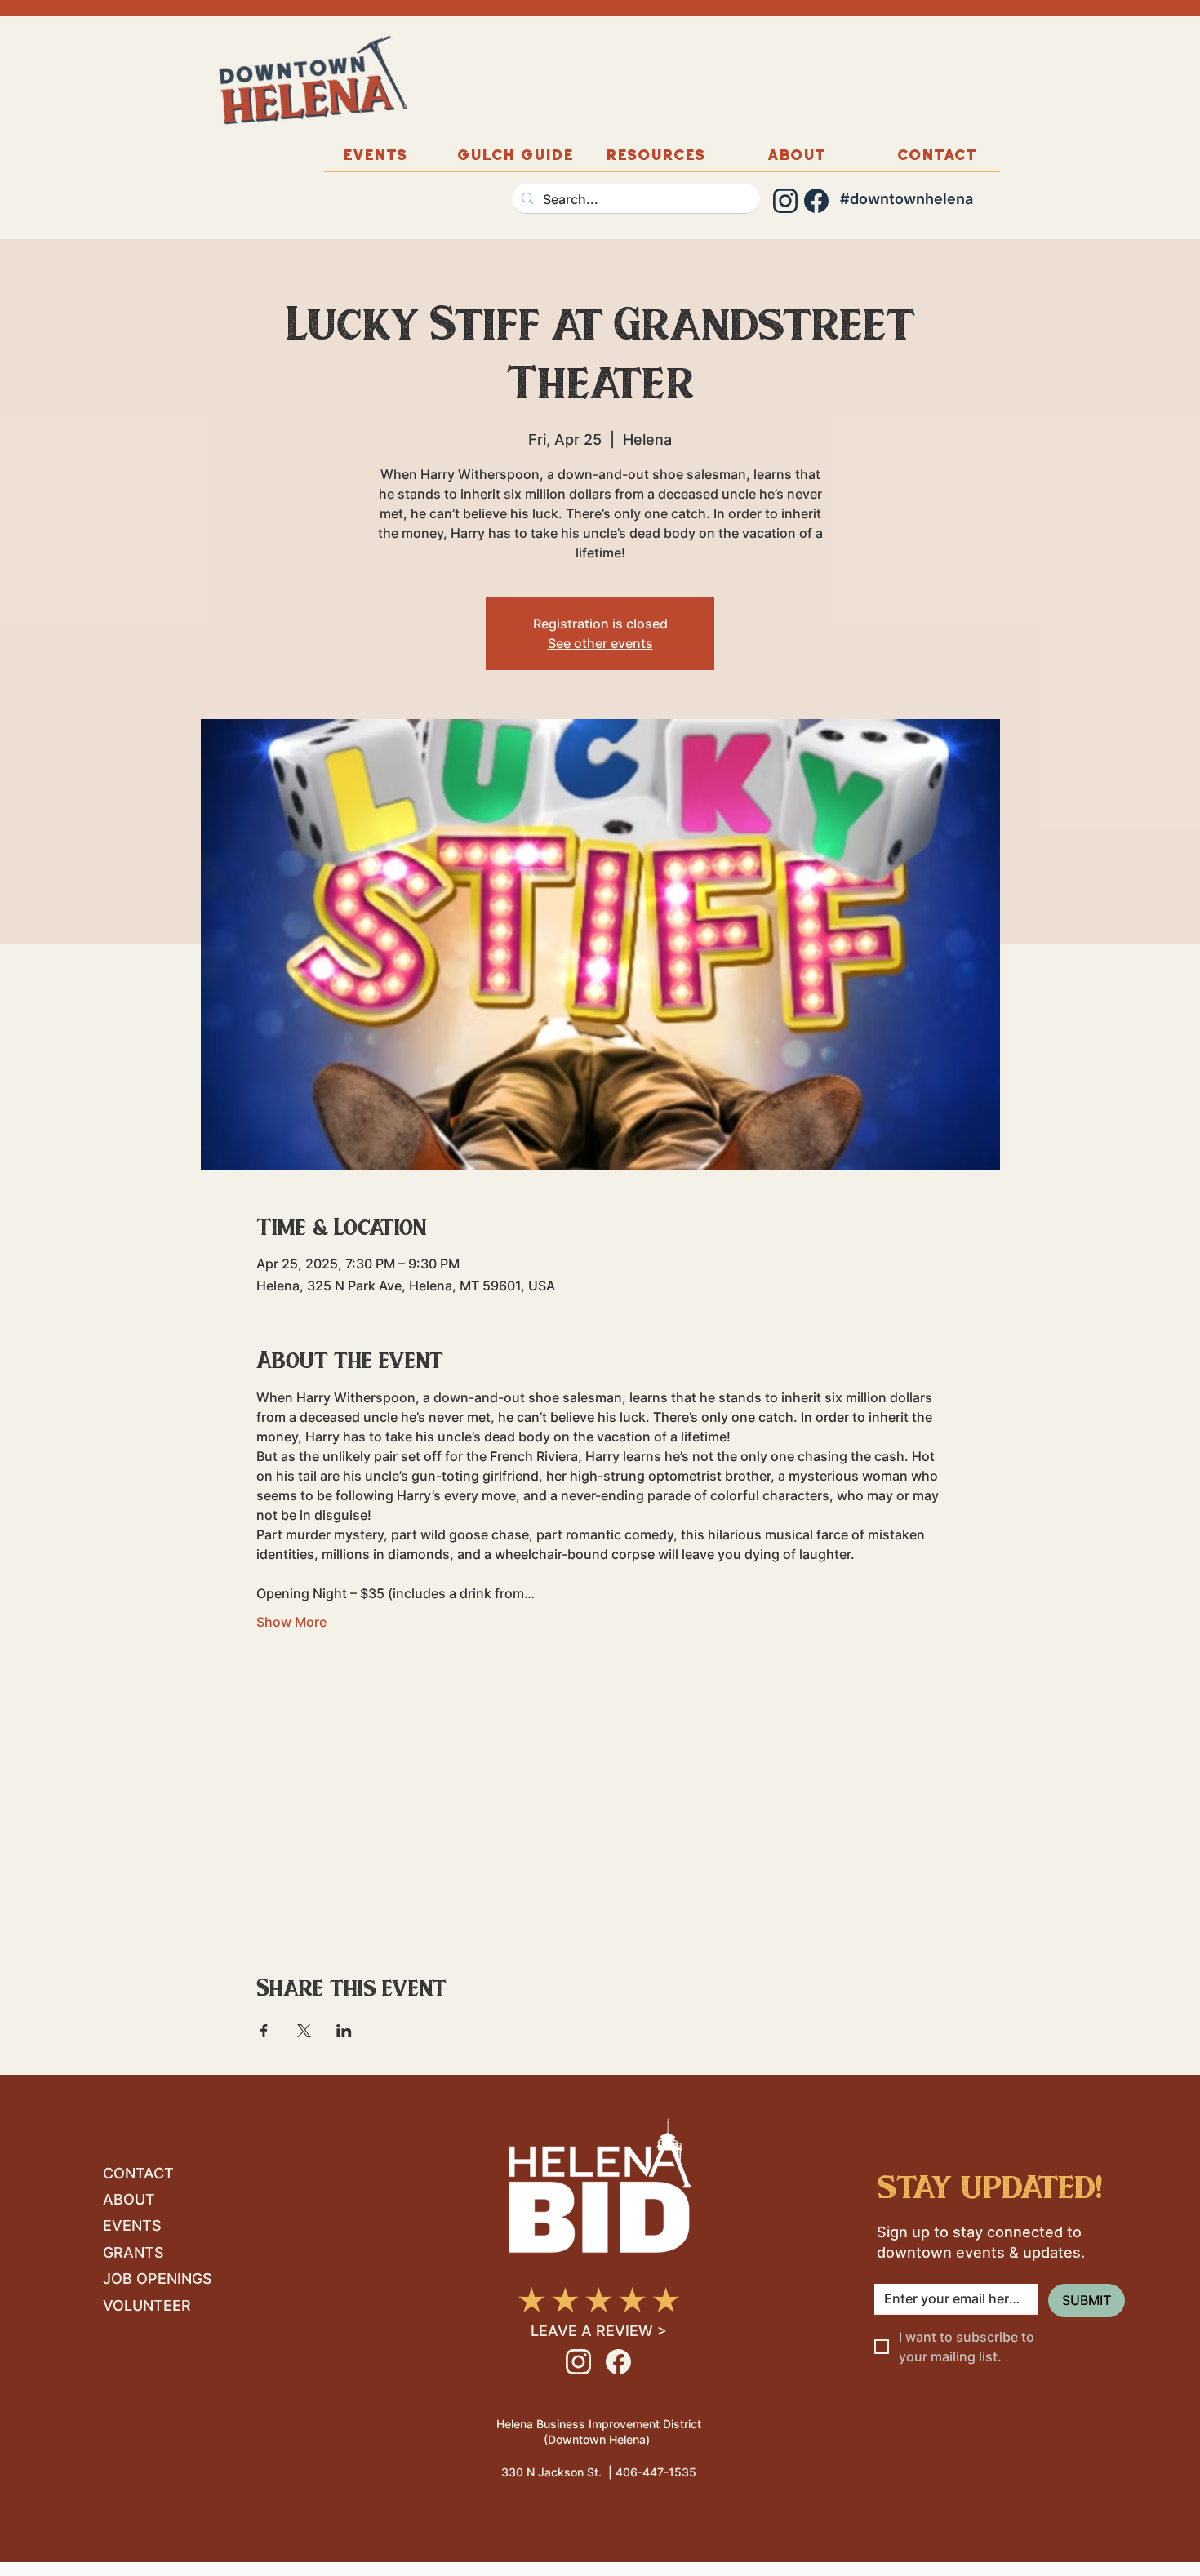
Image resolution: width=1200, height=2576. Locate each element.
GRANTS (133, 2252)
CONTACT (138, 2173)
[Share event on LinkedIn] (344, 2031)
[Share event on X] (304, 2031)
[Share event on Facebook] (264, 2031)
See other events (600, 643)
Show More (291, 1622)
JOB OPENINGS (158, 2278)
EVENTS (132, 2225)
